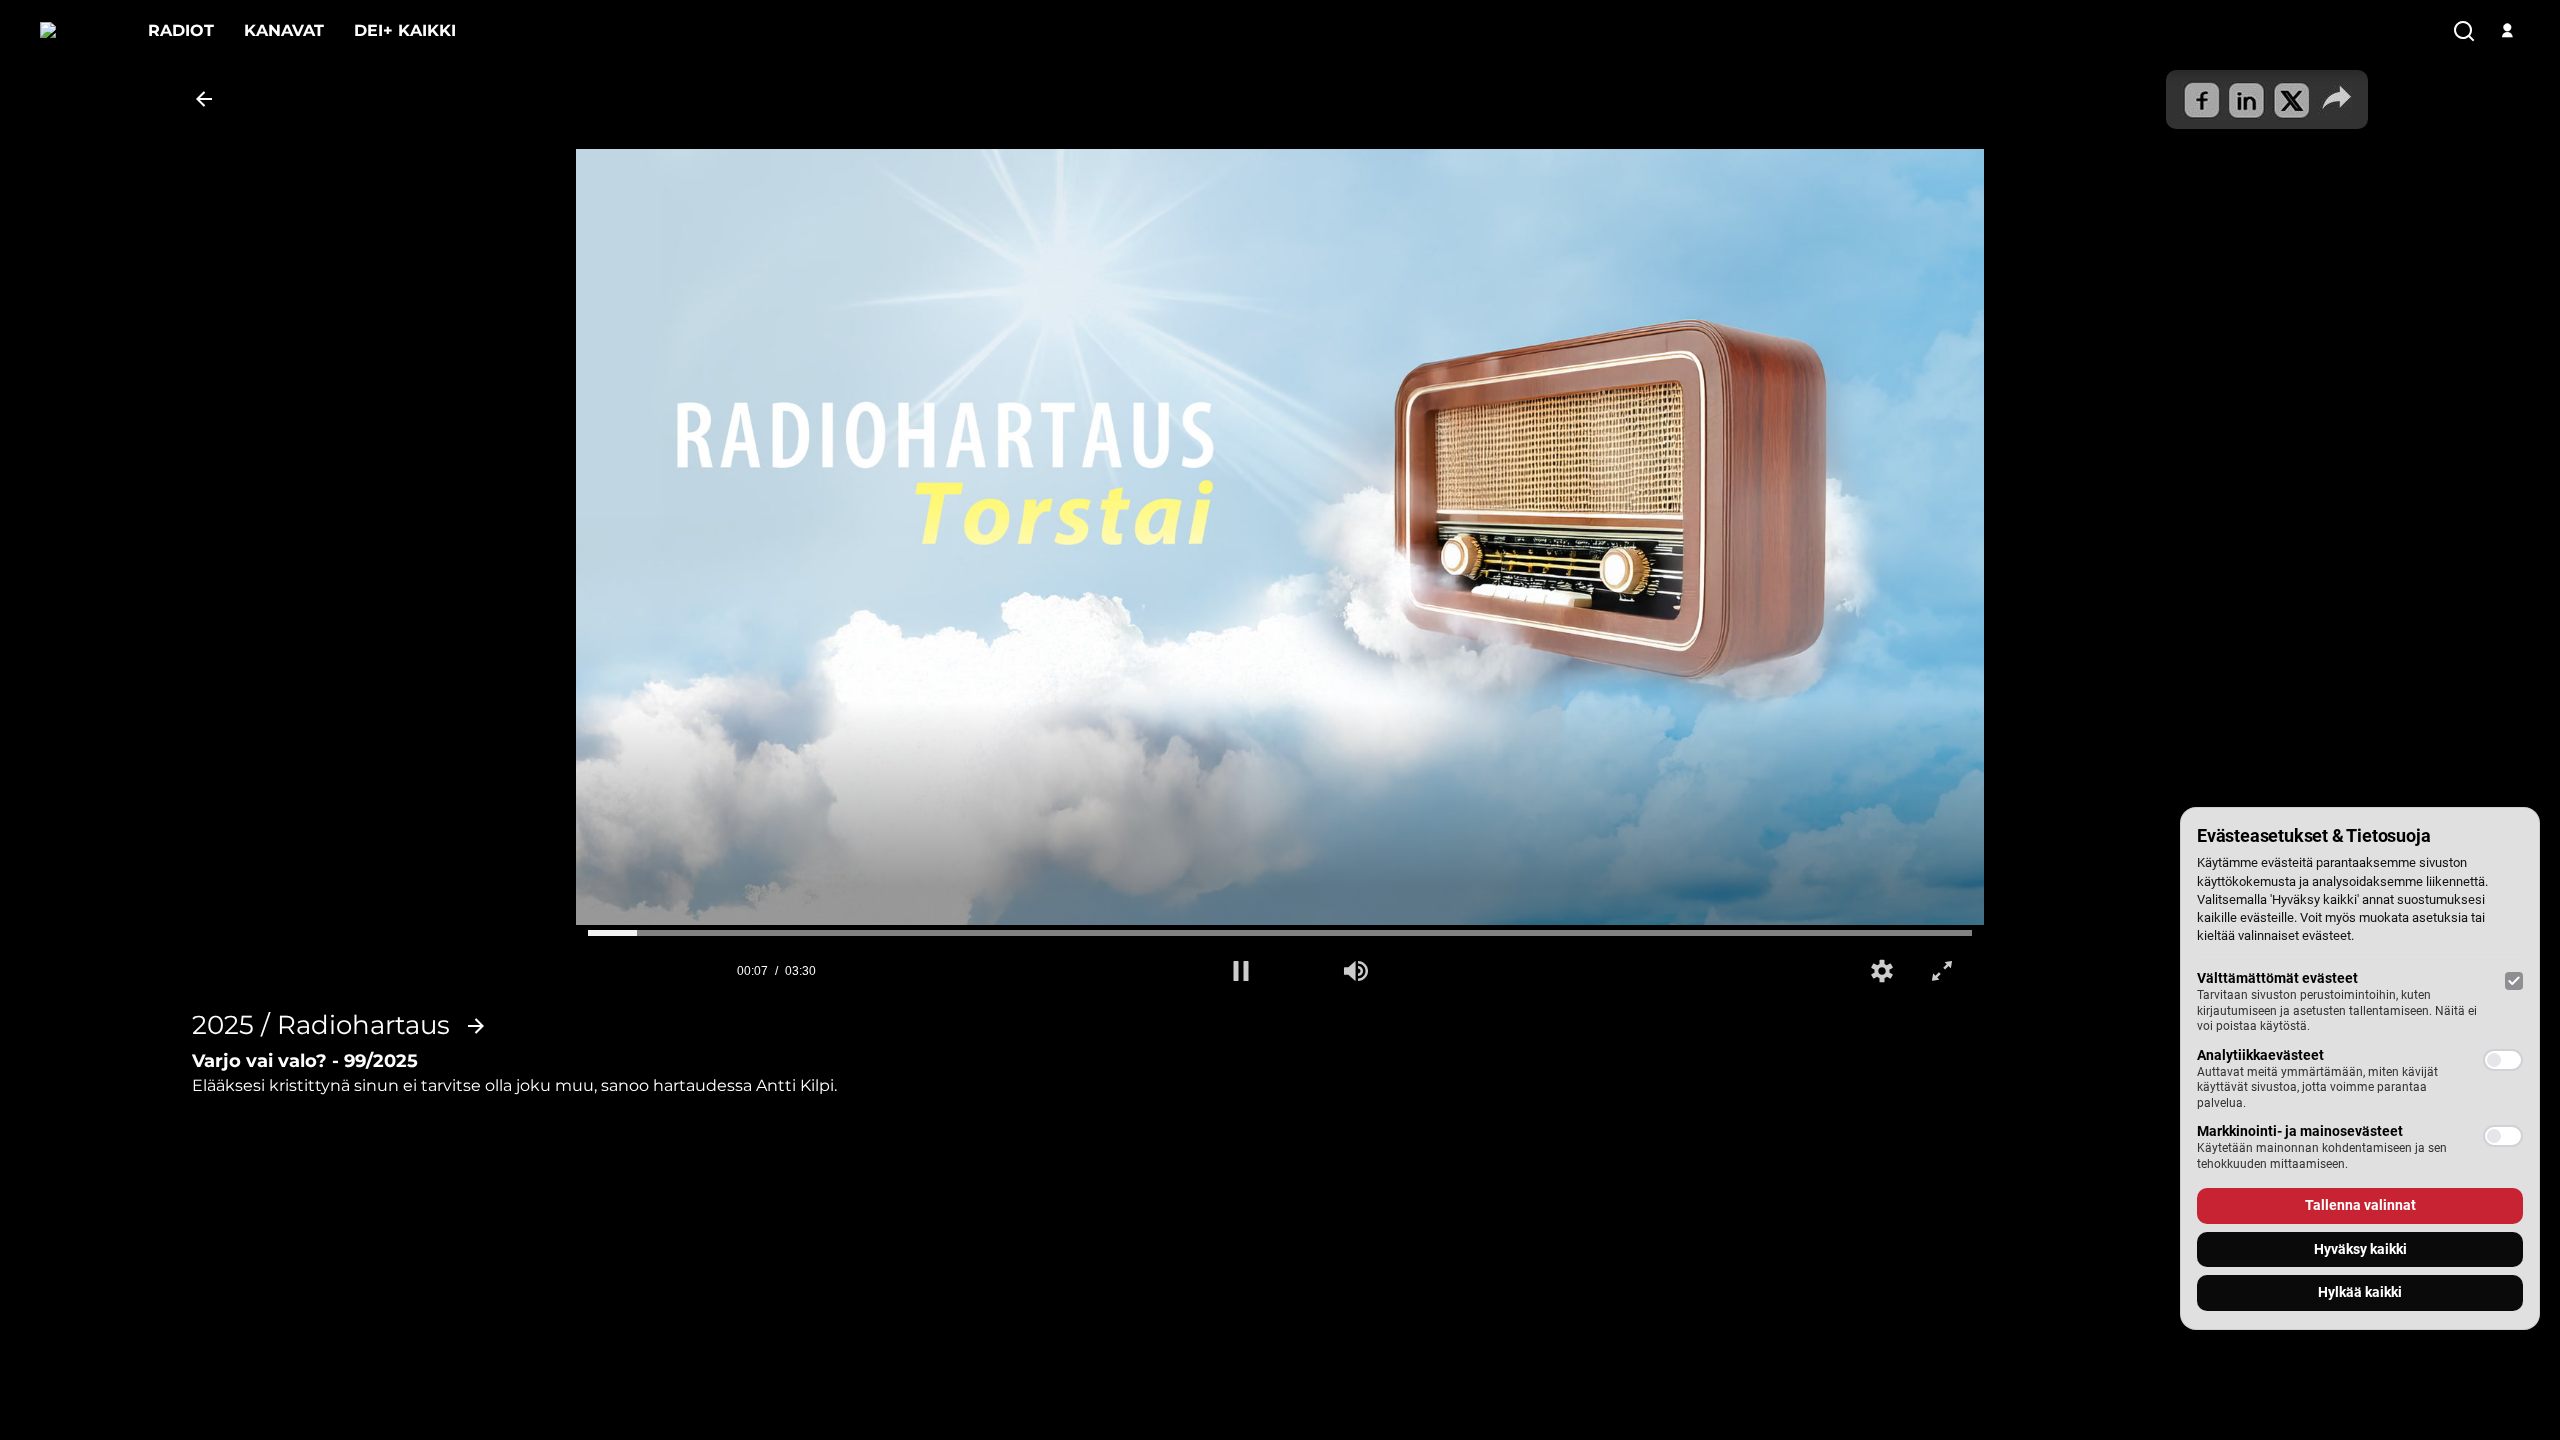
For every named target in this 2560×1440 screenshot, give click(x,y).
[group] (1356, 971)
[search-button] (2464, 32)
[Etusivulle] (79, 30)
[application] (1280, 545)
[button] (1241, 971)
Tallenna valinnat (2360, 1205)
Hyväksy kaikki (2360, 1249)
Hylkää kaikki (2360, 1292)
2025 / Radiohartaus (321, 1026)
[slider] (1280, 933)
